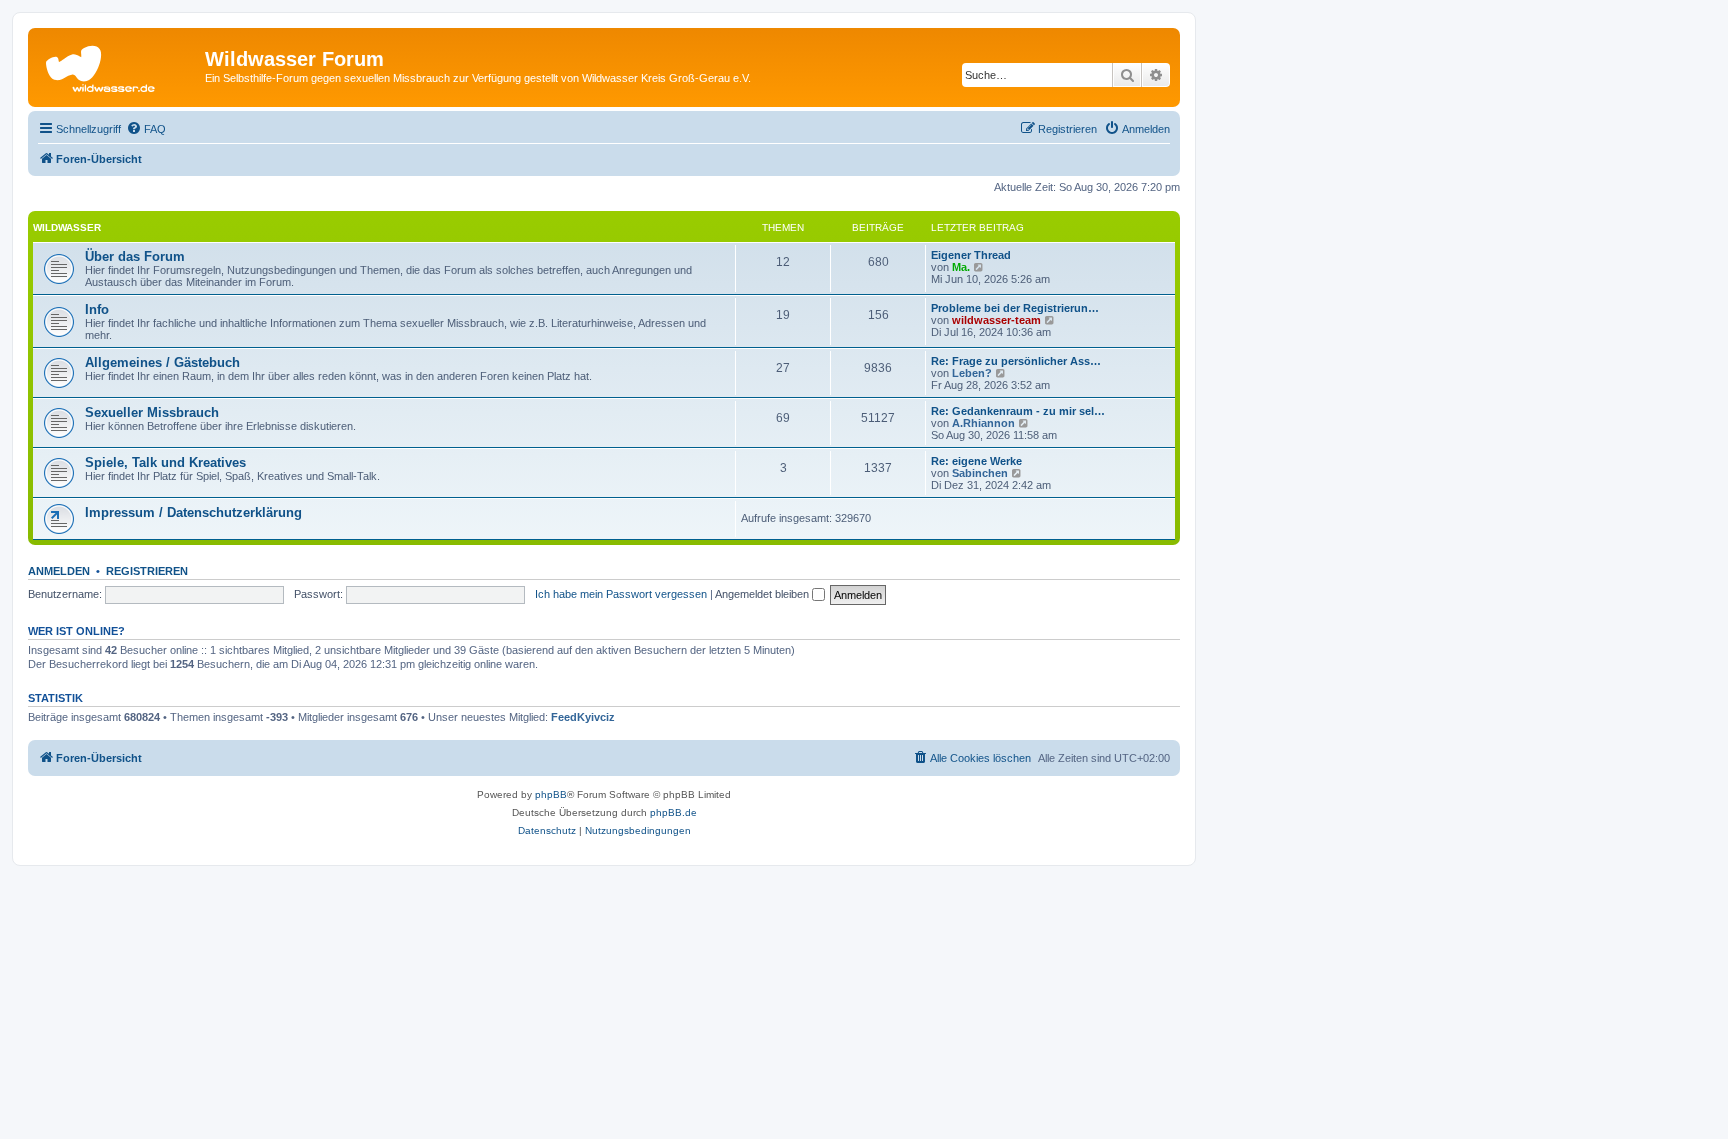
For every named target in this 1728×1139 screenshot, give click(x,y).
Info (97, 309)
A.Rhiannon (983, 423)
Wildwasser (67, 227)
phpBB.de (673, 812)
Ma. (961, 267)
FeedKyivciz (583, 717)
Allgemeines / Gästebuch (162, 362)
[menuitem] (146, 129)
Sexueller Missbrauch (152, 412)
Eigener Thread (971, 255)
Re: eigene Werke (976, 461)
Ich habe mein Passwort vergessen (621, 594)
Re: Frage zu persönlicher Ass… (1016, 361)
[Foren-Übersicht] (119, 65)
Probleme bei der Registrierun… (1015, 308)
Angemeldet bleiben (763, 594)
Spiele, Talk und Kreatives (165, 462)
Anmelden (59, 571)
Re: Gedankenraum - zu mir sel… (1018, 411)
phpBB (551, 794)
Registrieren (147, 571)
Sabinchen (980, 473)
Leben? (972, 373)
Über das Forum (135, 256)
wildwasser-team (996, 320)
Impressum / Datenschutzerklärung (193, 512)
